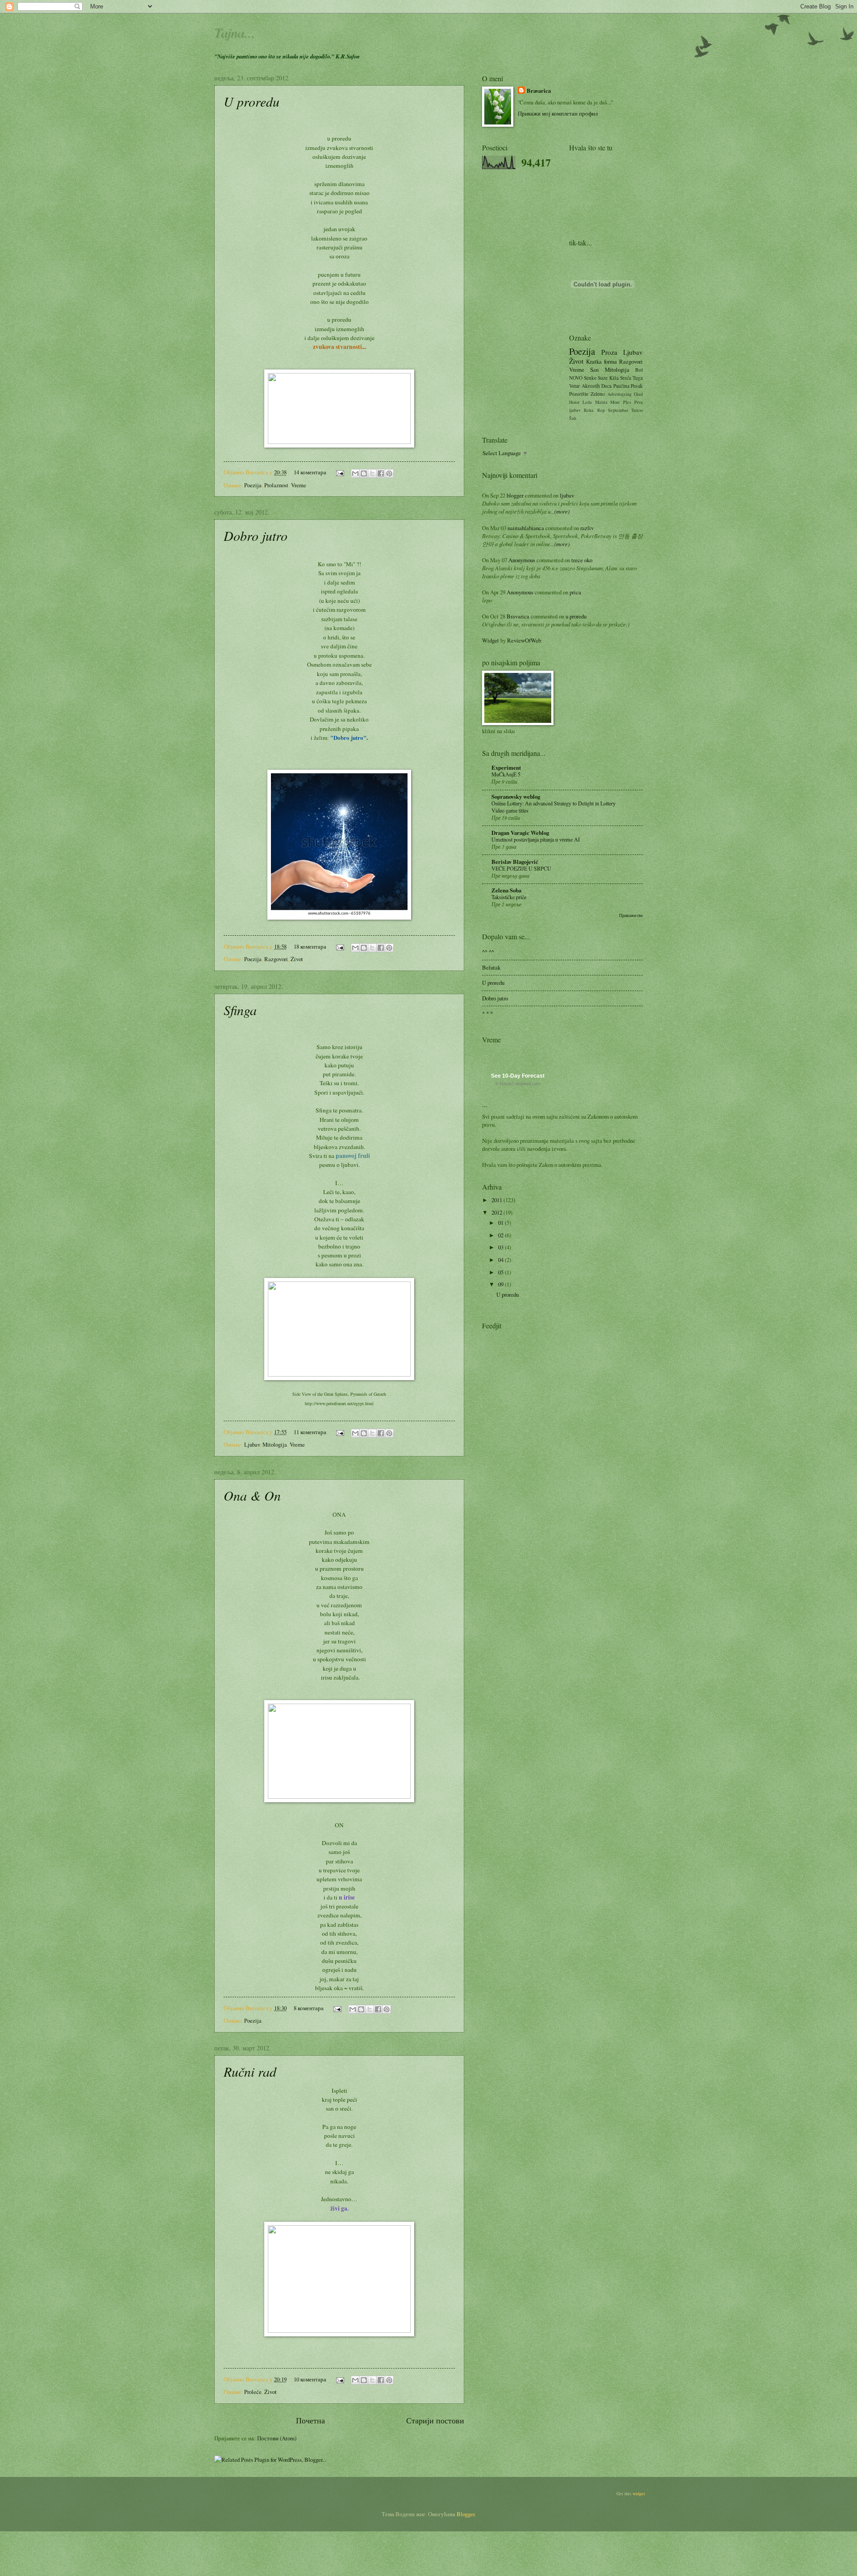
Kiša (614, 378)
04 (501, 1260)
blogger (515, 495)
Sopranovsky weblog (516, 796)
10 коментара (310, 2379)
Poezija (253, 485)
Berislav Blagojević (515, 862)
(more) (562, 511)
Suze (603, 378)
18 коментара (310, 946)
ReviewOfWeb (524, 640)
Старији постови (435, 2420)
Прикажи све (631, 915)
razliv (587, 528)
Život (297, 959)
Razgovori (276, 959)
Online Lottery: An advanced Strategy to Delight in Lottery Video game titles (553, 807)
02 (501, 1235)
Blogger (466, 2514)
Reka (589, 410)
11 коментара (310, 1432)
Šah (573, 418)
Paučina (621, 386)
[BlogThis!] (364, 473)
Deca (606, 386)
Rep (601, 410)
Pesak (637, 386)
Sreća (626, 378)
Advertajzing (620, 394)
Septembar (618, 410)
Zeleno (598, 394)
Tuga (638, 378)
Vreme (299, 485)
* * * (487, 1013)
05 (501, 1272)
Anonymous (522, 560)
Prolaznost (276, 485)
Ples (627, 402)
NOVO (576, 378)
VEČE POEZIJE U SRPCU (521, 868)
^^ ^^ (488, 952)
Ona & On (252, 1495)
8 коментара (309, 2008)
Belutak (491, 967)
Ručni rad (250, 2071)
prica (575, 592)
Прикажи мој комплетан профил (558, 113)
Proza (609, 352)
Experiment (506, 767)
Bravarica (539, 91)
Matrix (601, 402)
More (615, 402)
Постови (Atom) (277, 2438)
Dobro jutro (256, 535)
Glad (638, 394)
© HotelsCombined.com (518, 1084)
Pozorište (579, 394)
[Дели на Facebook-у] (381, 473)
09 (501, 1284)
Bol (639, 370)
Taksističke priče (509, 897)
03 (501, 1247)
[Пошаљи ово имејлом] (355, 473)
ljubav (567, 495)
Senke (590, 378)
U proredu (252, 101)
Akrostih (591, 386)
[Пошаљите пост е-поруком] (339, 472)
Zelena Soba (506, 890)
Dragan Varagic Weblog (520, 833)
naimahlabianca (526, 528)
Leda (587, 402)
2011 (497, 1200)
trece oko (582, 560)
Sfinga (240, 1010)
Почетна (310, 2420)
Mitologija (275, 1444)
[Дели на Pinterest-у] (389, 473)
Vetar (574, 386)
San (594, 369)
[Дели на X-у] (372, 473)
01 (501, 1223)
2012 (497, 1212)
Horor (574, 402)
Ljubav (252, 1444)
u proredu (576, 616)
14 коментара (310, 472)
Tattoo (637, 410)
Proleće (253, 2392)
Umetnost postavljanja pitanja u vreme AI (536, 839)
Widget (491, 640)
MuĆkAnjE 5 (506, 774)
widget (639, 2493)
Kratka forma (601, 361)
